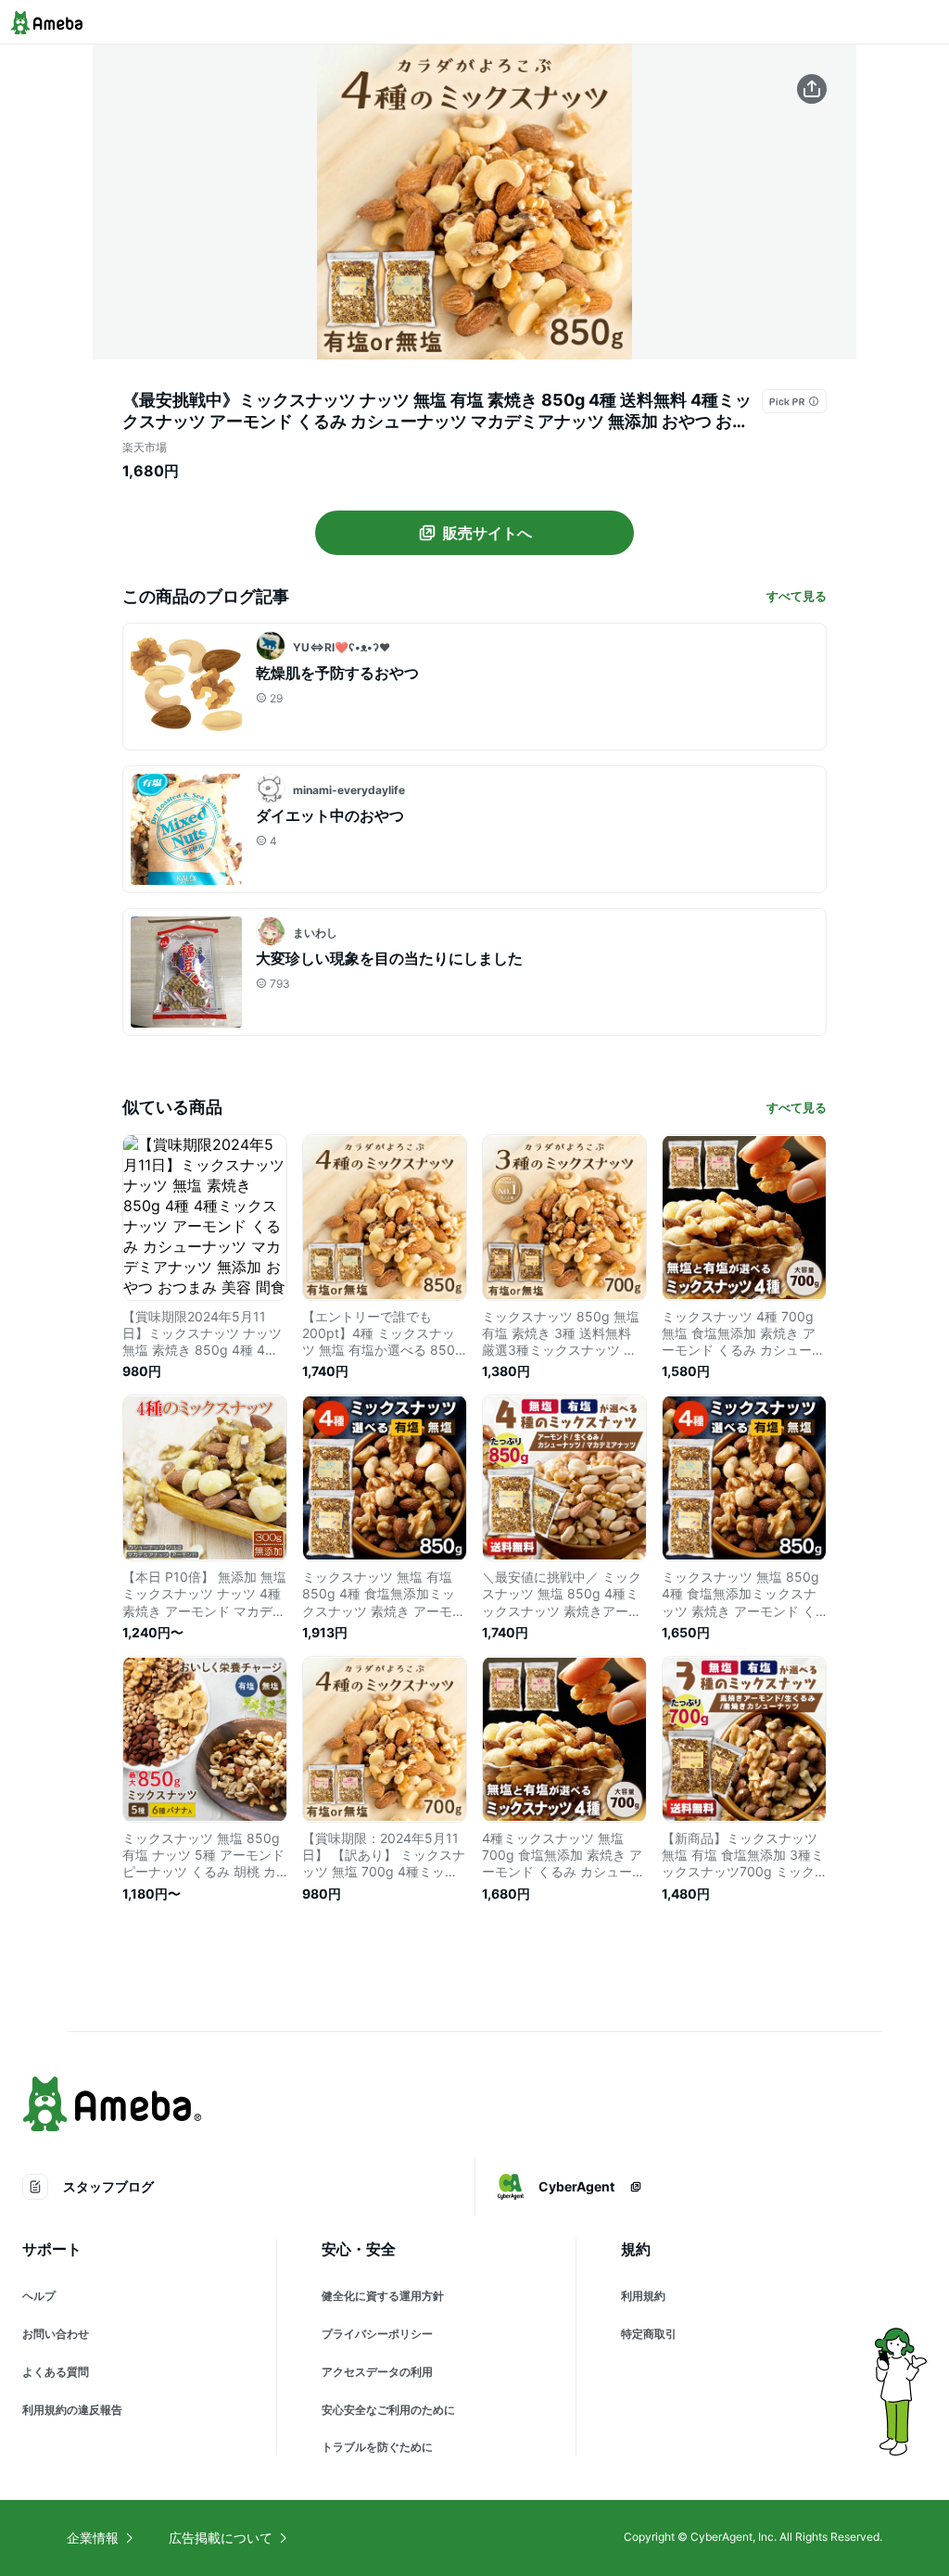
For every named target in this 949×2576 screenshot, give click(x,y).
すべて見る (797, 596)
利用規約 (643, 2296)
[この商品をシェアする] (812, 89)
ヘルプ (39, 2296)
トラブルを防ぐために (377, 2447)
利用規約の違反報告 (72, 2410)
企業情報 (93, 2538)
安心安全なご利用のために (388, 2410)
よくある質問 (56, 2372)
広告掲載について (221, 2538)
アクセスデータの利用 (377, 2372)
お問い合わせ (56, 2334)
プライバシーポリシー (377, 2334)
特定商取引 (649, 2334)
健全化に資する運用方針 (383, 2296)
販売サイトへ (487, 533)
